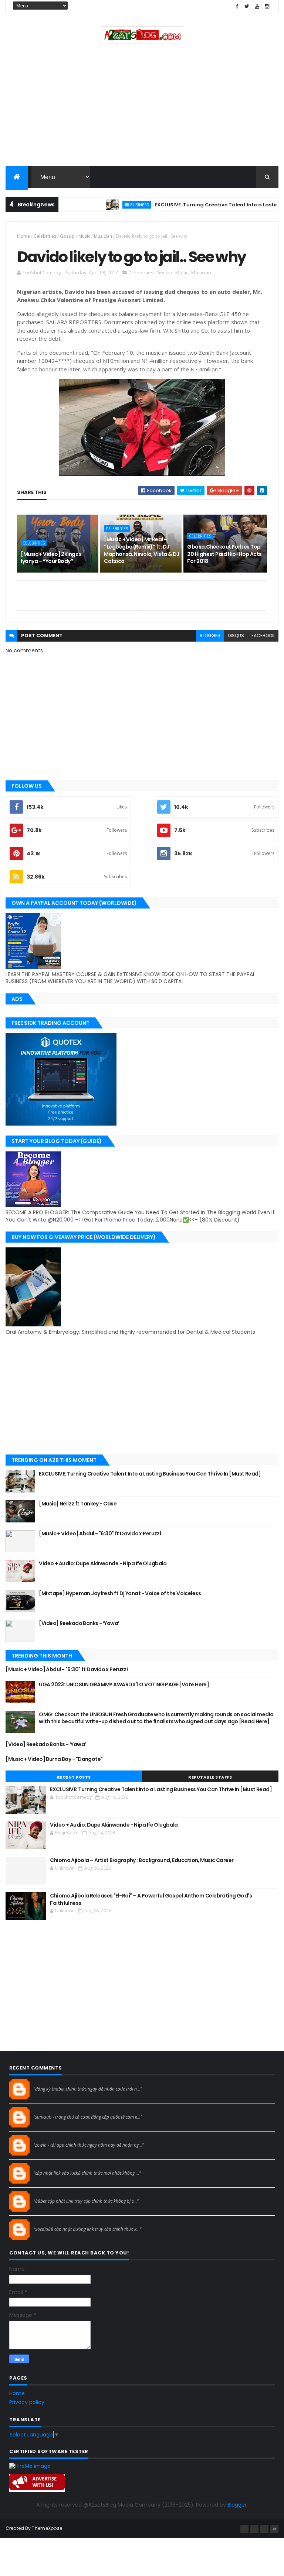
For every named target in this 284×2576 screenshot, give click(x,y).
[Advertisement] (142, 107)
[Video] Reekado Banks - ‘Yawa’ (79, 1623)
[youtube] (257, 6)
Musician (103, 236)
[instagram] (267, 6)
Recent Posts (74, 1777)
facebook (263, 636)
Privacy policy (27, 2402)
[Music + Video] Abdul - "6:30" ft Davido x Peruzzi (100, 1533)
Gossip (67, 236)
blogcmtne (46, 2082)
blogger (210, 636)
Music (84, 236)
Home (23, 236)
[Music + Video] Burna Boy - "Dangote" (54, 1759)
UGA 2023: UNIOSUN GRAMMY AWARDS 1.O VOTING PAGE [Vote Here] (124, 1684)
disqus (236, 636)
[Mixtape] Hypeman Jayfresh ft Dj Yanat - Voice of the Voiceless (120, 1593)
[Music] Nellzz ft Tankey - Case (78, 1504)
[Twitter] (264, 2529)
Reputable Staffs (210, 1777)
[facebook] (237, 6)
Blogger (237, 2505)
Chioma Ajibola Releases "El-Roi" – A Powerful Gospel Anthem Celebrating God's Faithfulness (151, 1899)
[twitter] (247, 6)
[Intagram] (254, 2529)
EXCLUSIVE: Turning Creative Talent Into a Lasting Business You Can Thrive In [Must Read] (150, 1474)
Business (111, 205)
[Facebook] (244, 2529)
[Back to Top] (274, 2529)
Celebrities (45, 236)
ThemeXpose (47, 2528)
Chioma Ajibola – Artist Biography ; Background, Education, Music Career (142, 1860)
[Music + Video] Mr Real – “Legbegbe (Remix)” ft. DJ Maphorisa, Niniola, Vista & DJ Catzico (141, 550)
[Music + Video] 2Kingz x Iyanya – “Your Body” (51, 558)
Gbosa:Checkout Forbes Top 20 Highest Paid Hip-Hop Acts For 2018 (224, 554)
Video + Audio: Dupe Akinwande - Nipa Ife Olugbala (103, 1563)
